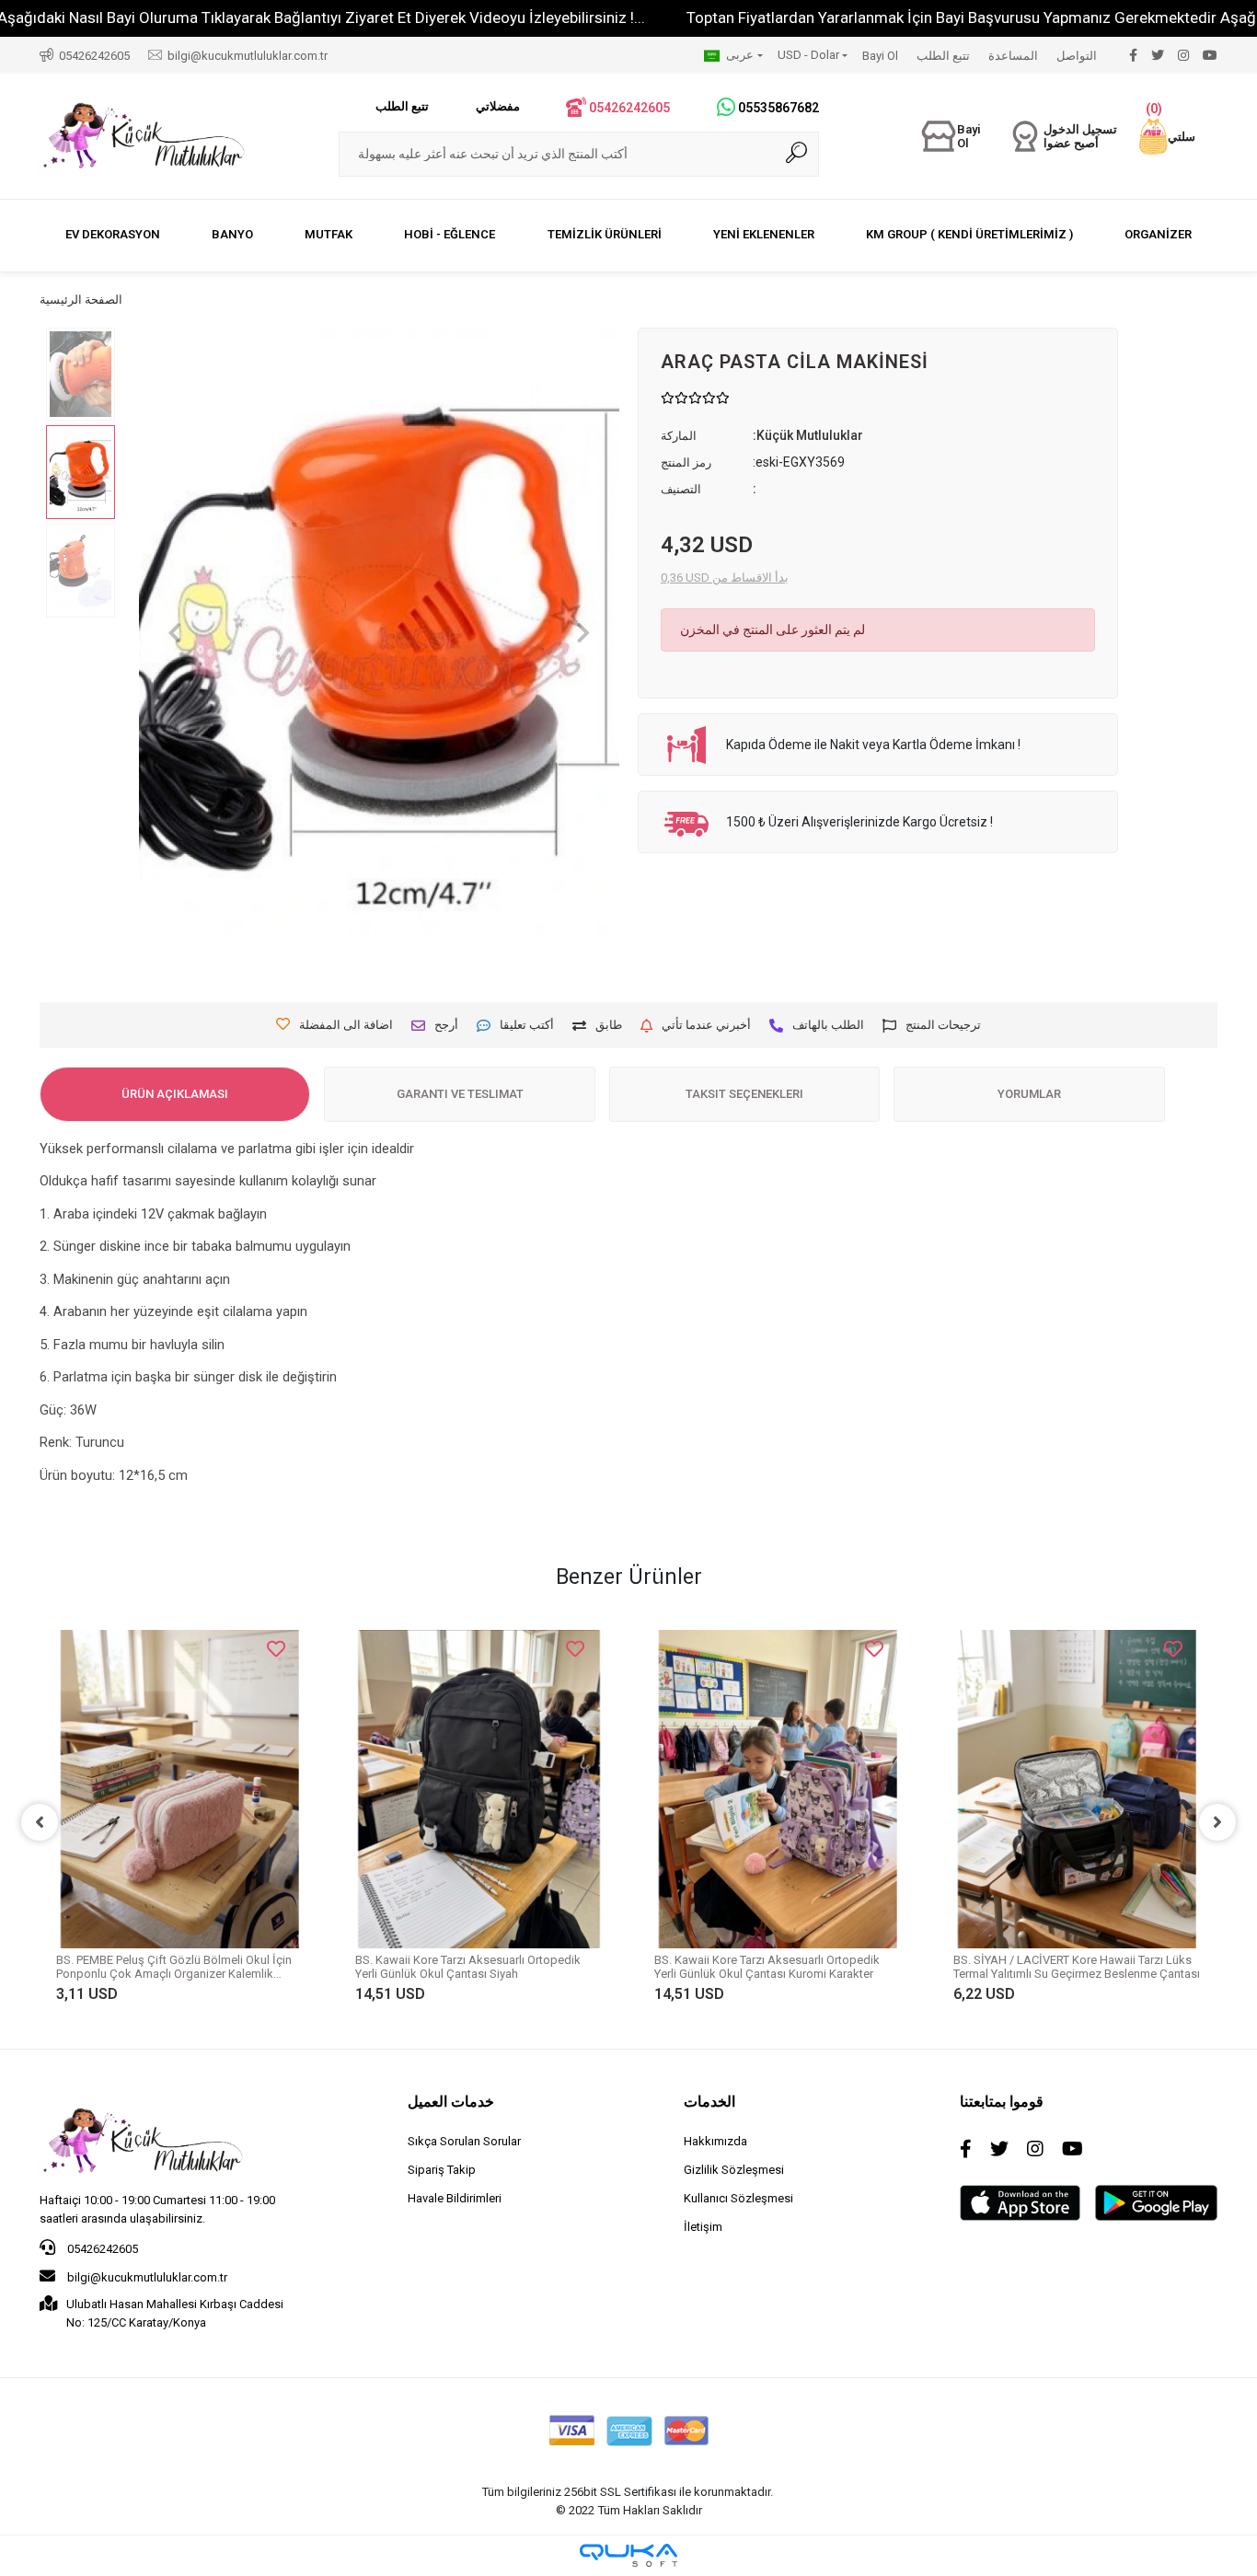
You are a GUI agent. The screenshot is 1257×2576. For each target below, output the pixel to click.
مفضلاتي (498, 106)
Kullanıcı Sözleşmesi (738, 2198)
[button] (1167, 137)
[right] (1217, 1822)
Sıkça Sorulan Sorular (464, 2141)
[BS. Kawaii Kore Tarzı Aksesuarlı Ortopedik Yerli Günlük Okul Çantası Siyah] (479, 1789)
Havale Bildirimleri (455, 2198)
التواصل (1077, 56)
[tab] (175, 1094)
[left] (40, 1822)
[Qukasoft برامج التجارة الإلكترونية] (628, 2555)
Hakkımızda (715, 2141)
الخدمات (709, 2102)
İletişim (703, 2227)
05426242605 (101, 2249)
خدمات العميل (451, 2102)
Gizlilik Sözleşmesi (734, 2170)
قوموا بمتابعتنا (1002, 2102)
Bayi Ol (880, 56)
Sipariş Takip (442, 2170)
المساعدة (1013, 56)
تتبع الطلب (943, 56)
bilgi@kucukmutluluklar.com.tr (146, 2277)
